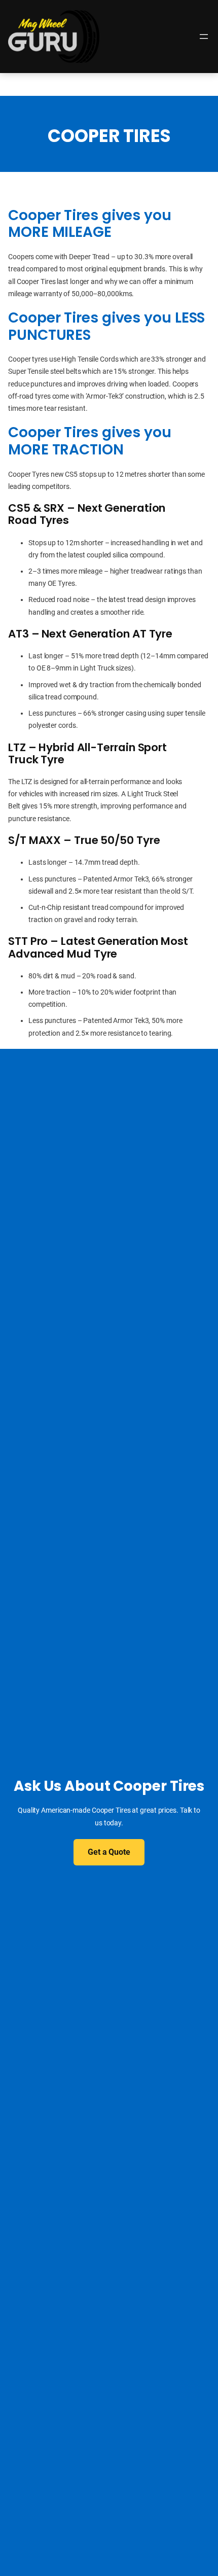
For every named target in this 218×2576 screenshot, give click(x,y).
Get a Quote (109, 1852)
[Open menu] (204, 37)
